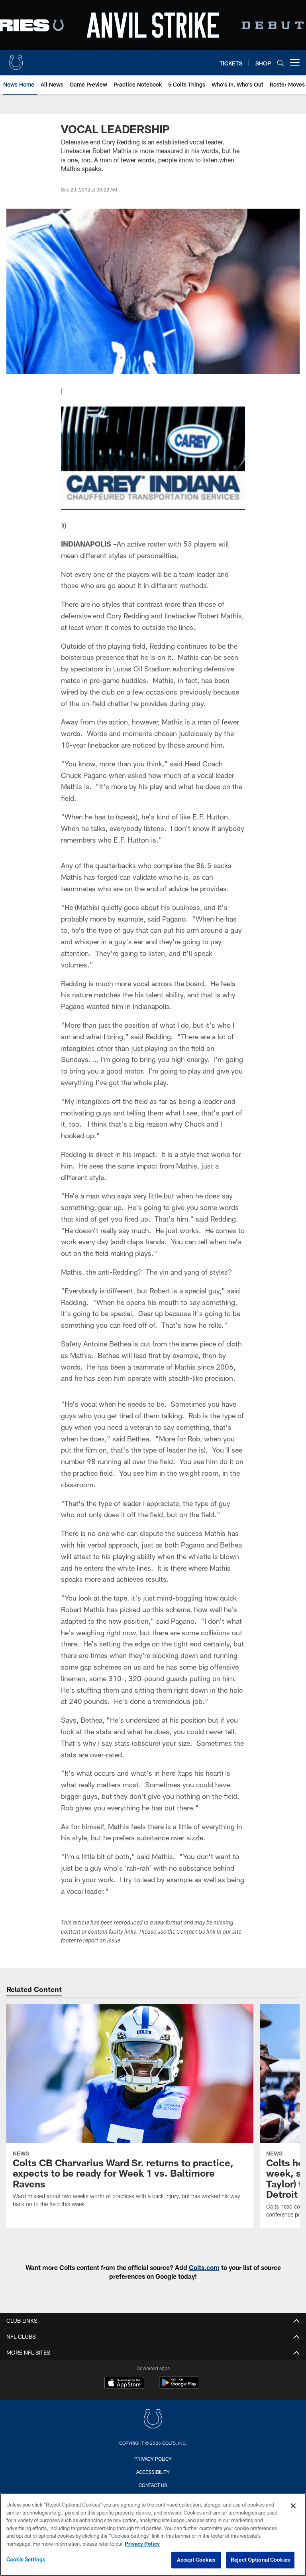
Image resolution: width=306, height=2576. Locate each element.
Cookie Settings (26, 2559)
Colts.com (204, 2267)
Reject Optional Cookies (260, 2560)
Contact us (153, 2485)
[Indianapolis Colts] (153, 2420)
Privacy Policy (153, 2459)
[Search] (280, 63)
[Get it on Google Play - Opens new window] (179, 2387)
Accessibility (153, 2472)
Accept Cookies (196, 2560)
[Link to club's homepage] (16, 59)
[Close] (293, 2506)
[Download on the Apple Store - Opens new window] (124, 2384)
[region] (153, 2535)
